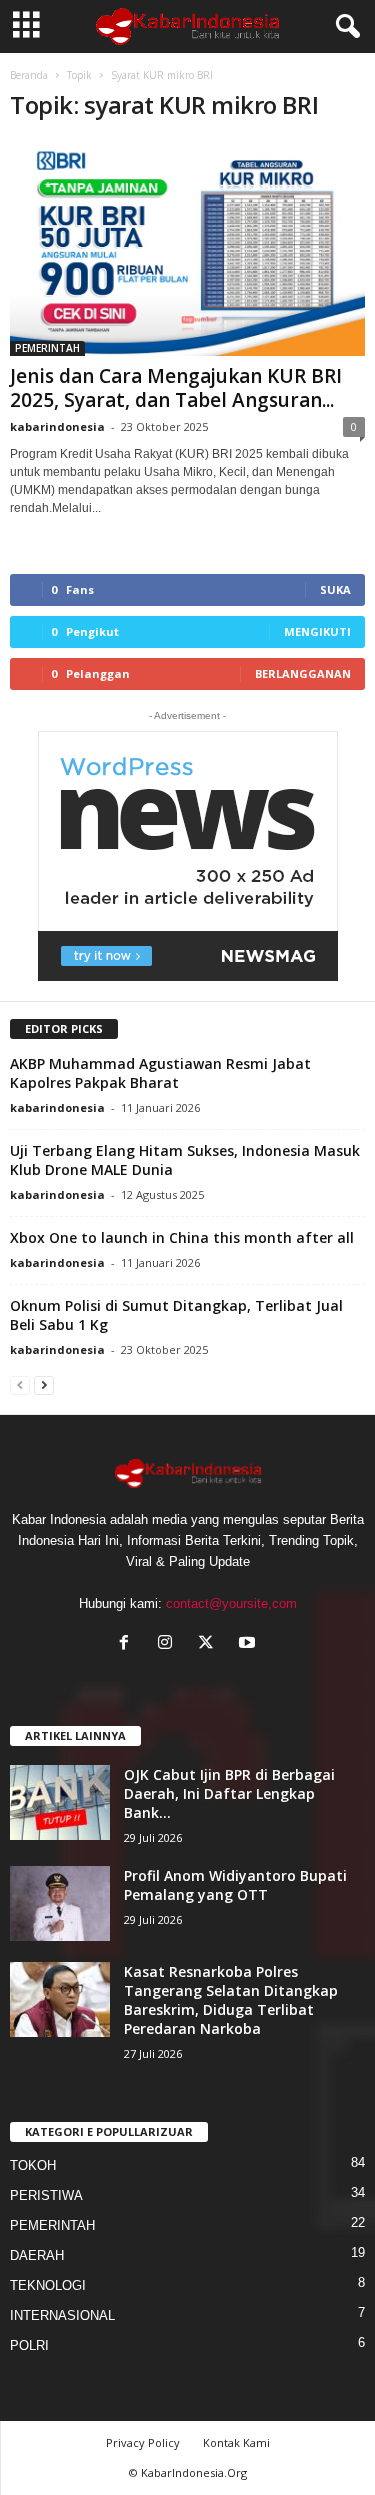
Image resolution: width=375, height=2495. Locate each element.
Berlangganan (303, 673)
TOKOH (33, 2165)
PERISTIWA (46, 2195)
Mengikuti (317, 631)
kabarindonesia (57, 426)
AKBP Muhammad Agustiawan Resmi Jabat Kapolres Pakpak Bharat (160, 1073)
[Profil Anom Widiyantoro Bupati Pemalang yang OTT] (60, 1903)
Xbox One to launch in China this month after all (182, 1237)
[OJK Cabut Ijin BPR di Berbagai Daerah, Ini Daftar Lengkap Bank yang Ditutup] (60, 1802)
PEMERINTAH (47, 348)
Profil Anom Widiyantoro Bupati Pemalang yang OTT (235, 1885)
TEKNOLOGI (48, 2285)
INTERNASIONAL (62, 2315)
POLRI (29, 2345)
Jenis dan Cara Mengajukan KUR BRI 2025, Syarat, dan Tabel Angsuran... (176, 388)
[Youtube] (249, 1644)
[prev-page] (20, 1384)
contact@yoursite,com (231, 1603)
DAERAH (37, 2255)
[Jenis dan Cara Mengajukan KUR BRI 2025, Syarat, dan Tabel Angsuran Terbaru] (187, 248)
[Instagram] (169, 1644)
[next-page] (44, 1384)
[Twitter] (210, 1644)
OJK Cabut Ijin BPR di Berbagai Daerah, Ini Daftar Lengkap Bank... (229, 1793)
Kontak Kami (236, 2442)
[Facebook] (128, 1644)
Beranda (29, 75)
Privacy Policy (143, 2442)
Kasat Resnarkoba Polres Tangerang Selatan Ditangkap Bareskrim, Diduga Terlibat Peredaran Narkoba (231, 2000)
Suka (335, 589)
